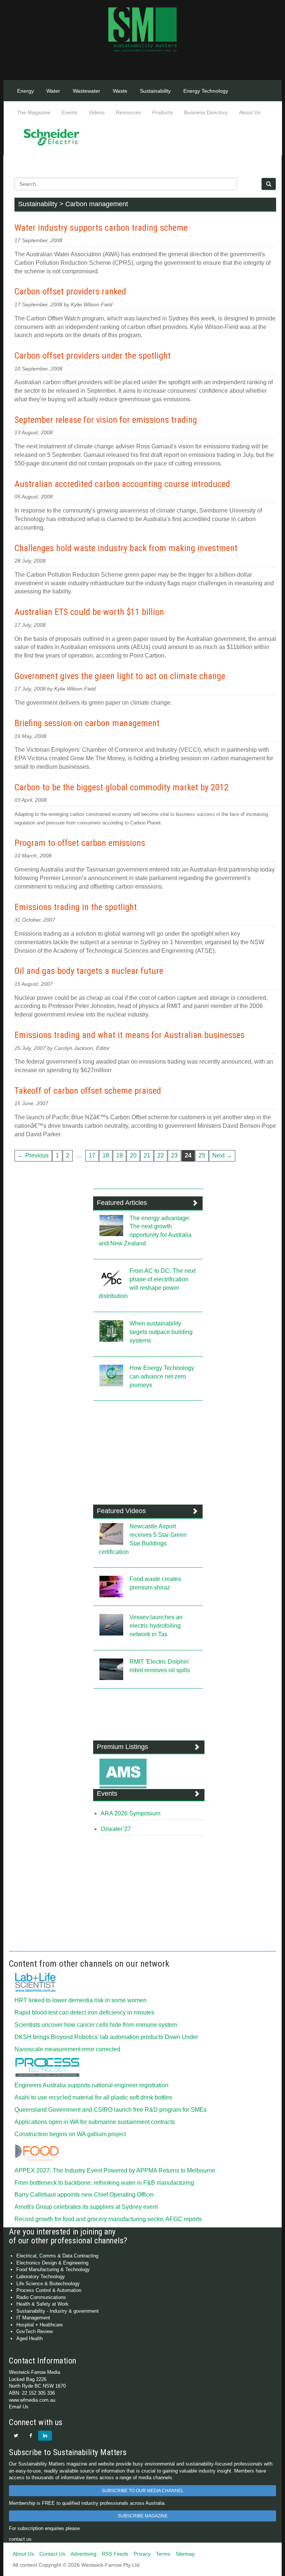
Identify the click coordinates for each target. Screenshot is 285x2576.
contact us (20, 2539)
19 (119, 1155)
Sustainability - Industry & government (58, 2311)
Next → (222, 1155)
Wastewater (86, 91)
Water (53, 91)
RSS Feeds (115, 2554)
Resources (128, 112)
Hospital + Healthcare (40, 2325)
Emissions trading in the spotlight (76, 907)
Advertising (83, 2554)
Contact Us (52, 2554)
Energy (25, 91)
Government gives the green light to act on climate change (120, 676)
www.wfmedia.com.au (32, 2400)
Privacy (142, 2554)
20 (133, 1155)
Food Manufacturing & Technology (53, 2269)
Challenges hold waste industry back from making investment (126, 548)
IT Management (33, 2318)
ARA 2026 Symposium (130, 1813)
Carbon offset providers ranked (70, 291)
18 (106, 1155)
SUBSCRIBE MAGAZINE (143, 2516)
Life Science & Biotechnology (48, 2284)
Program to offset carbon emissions (80, 843)
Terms (163, 2554)
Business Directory (206, 112)
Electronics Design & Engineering (52, 2263)
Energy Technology (206, 91)
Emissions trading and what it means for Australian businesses (130, 1035)
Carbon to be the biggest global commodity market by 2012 (122, 787)
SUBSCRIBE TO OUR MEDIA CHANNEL (143, 2491)
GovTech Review (35, 2331)
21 (147, 1155)
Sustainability (155, 91)
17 (92, 1155)
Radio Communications (41, 2297)
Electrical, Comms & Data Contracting (57, 2256)
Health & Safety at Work (42, 2304)
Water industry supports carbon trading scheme (101, 228)
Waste (120, 91)
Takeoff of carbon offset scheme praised (88, 1091)
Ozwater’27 (116, 1829)
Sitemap (185, 2554)
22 (161, 1155)
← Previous (33, 1155)
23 (174, 1155)
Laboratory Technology (41, 2277)
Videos (97, 112)
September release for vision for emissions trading (106, 420)
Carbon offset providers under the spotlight (93, 356)
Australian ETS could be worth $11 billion (89, 612)
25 (202, 1155)
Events (70, 112)
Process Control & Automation (49, 2290)
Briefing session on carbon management (87, 723)
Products (163, 112)
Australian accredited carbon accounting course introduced (122, 484)
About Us (250, 112)
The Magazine (34, 112)
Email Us (19, 2407)
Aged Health (30, 2338)
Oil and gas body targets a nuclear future (89, 971)
